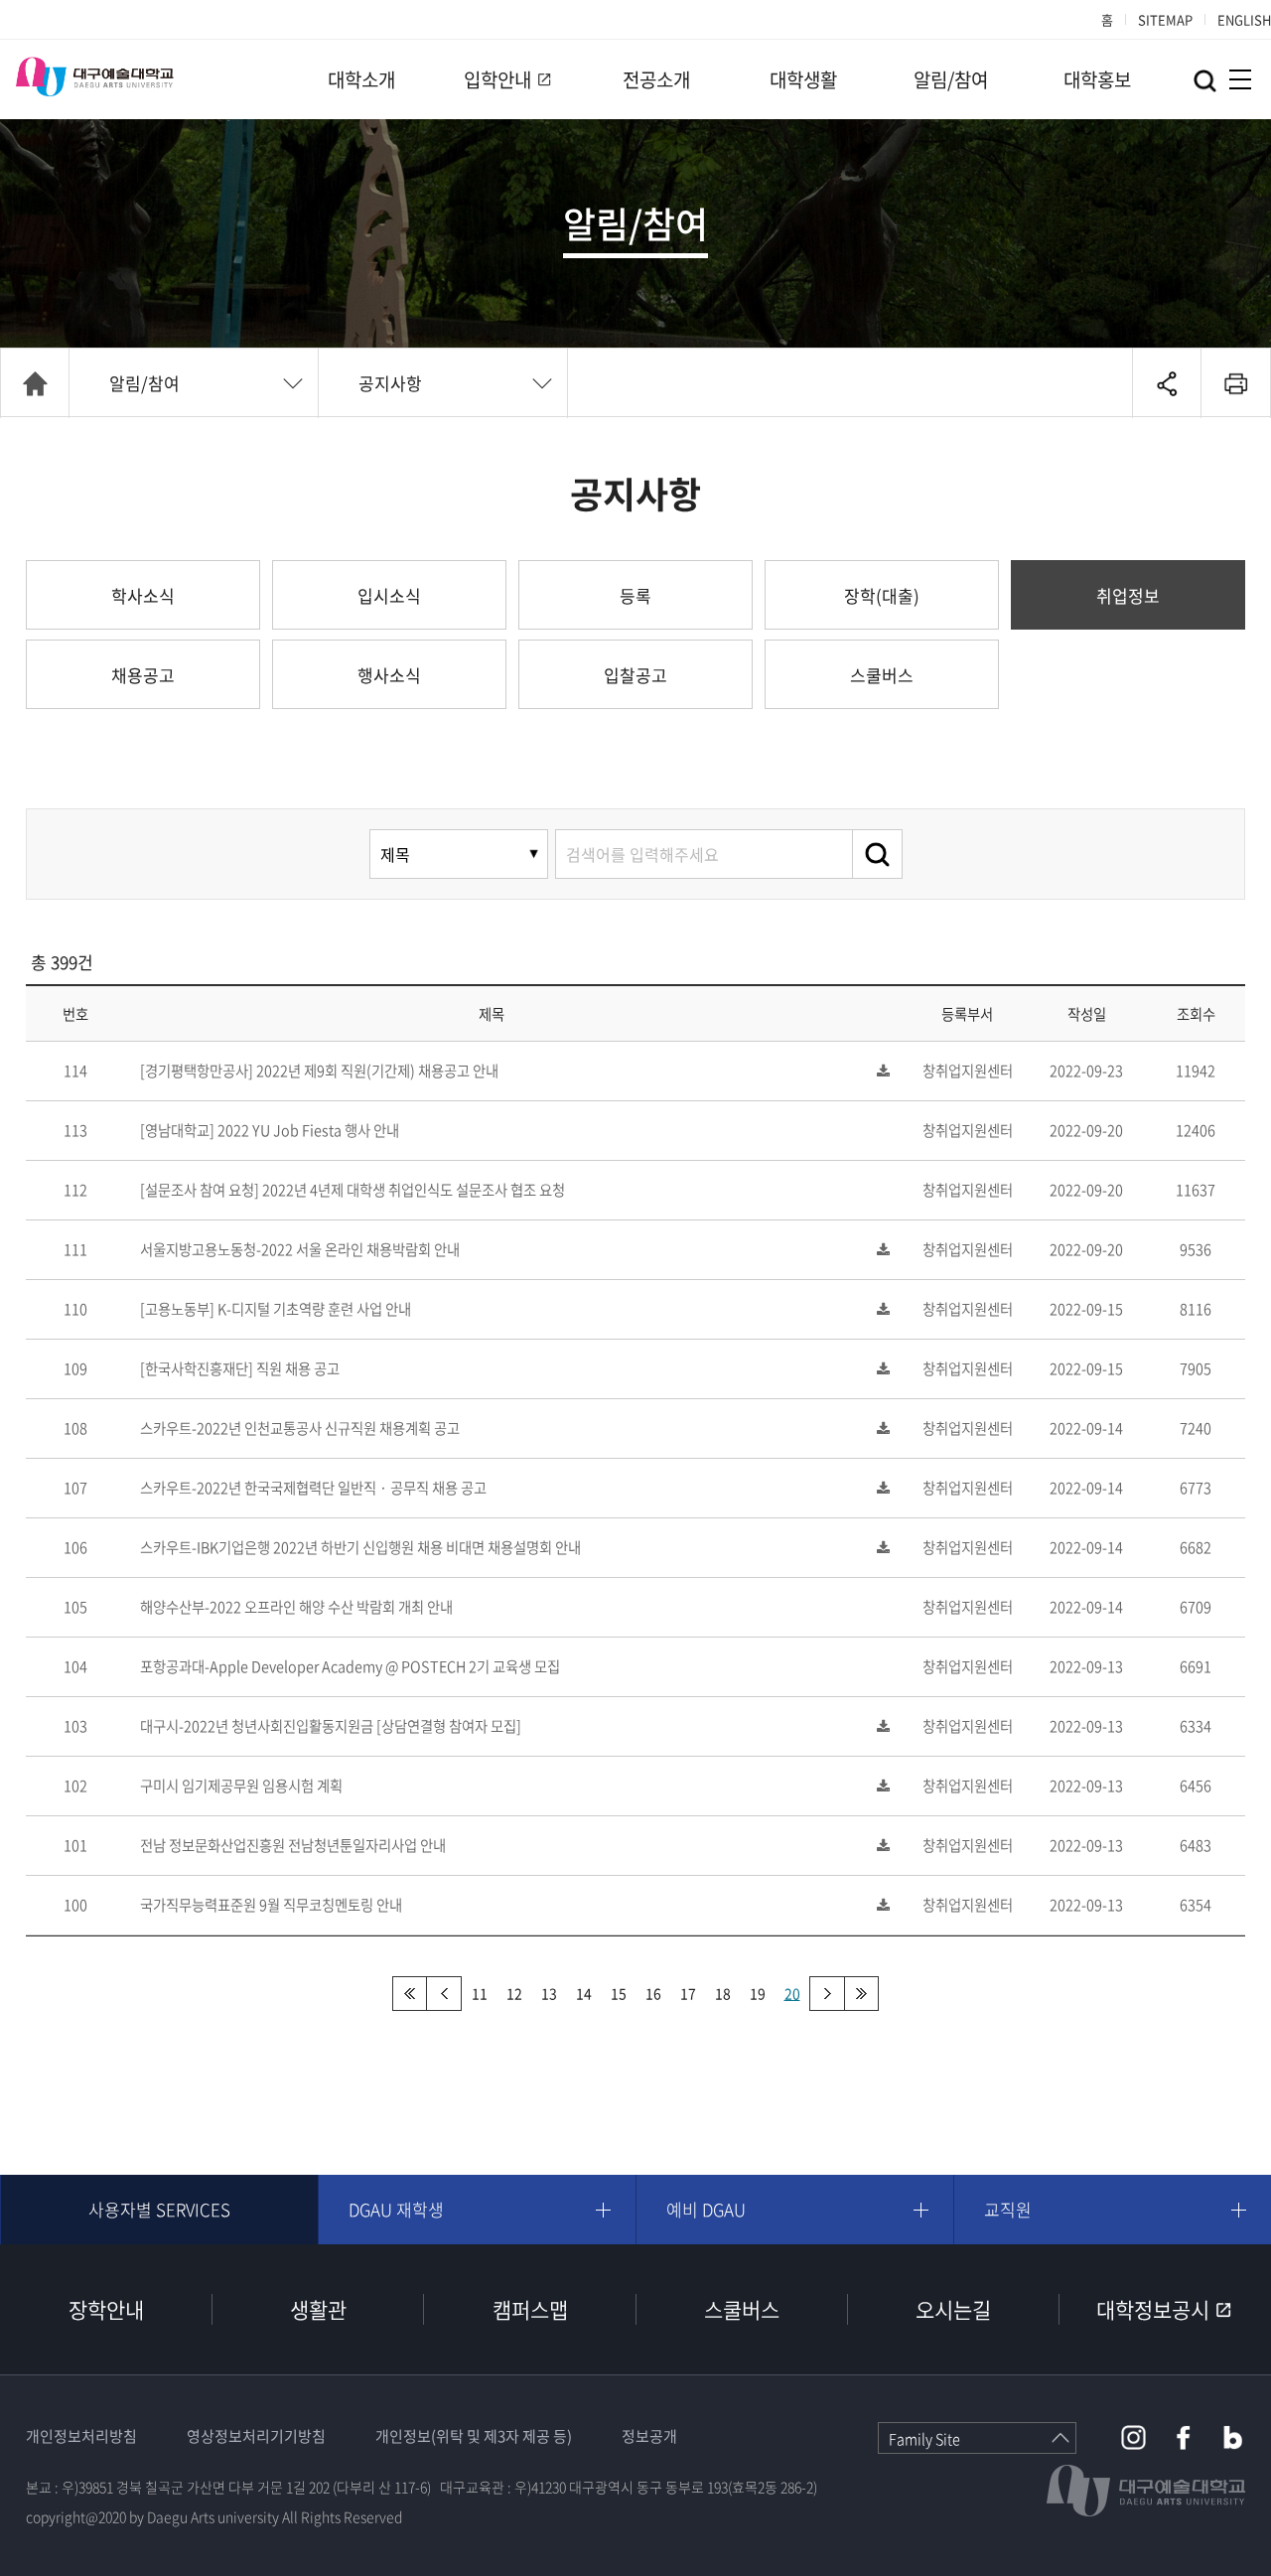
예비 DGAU (706, 2209)
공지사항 (390, 383)
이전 (444, 1994)
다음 (827, 1994)
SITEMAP (1165, 19)
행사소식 (389, 675)
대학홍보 (1097, 79)
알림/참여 (951, 79)
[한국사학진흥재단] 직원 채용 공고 (240, 1368)
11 (480, 1993)
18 (723, 1993)
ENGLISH (1244, 19)
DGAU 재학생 (396, 2209)
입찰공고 (635, 675)
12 (514, 1993)
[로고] (94, 76)
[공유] (1167, 383)
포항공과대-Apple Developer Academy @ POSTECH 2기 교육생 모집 (350, 1666)
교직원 (1008, 2209)
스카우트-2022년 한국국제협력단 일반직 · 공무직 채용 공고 (313, 1488)
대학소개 (361, 79)
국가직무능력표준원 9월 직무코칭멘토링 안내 (271, 1905)
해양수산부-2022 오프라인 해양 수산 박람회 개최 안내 (296, 1607)
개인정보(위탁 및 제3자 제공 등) (474, 2436)
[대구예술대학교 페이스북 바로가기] (1183, 2437)
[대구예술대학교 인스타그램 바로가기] (1133, 2437)
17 (688, 1993)
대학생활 (803, 79)
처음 (410, 1994)
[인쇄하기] (1236, 383)
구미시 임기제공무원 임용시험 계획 (241, 1786)
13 (549, 1993)
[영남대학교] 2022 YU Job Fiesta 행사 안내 (270, 1130)
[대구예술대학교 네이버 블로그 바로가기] (1233, 2437)
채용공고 (143, 675)
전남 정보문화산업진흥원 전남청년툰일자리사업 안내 (293, 1845)
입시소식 (389, 595)
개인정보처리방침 (81, 2436)
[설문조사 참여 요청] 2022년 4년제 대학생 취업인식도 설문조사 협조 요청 (353, 1190)
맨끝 (861, 1994)
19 (758, 1993)
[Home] (35, 383)
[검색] (878, 854)
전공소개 (656, 79)
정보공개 (649, 2436)
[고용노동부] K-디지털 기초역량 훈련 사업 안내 (276, 1309)
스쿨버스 (882, 675)
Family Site (924, 2439)
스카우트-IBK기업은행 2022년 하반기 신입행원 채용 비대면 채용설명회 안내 (360, 1547)
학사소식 (143, 595)
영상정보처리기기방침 (256, 2436)
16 (653, 1993)
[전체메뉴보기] (1240, 79)
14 (584, 1993)
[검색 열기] (1205, 81)
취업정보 (1128, 595)
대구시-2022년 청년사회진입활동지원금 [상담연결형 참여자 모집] (331, 1726)
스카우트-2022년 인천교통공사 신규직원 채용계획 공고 (300, 1428)
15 (619, 1993)
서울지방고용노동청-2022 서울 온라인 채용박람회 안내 (300, 1249)
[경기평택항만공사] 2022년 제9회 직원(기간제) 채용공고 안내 (319, 1071)
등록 (635, 595)
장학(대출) (882, 595)
